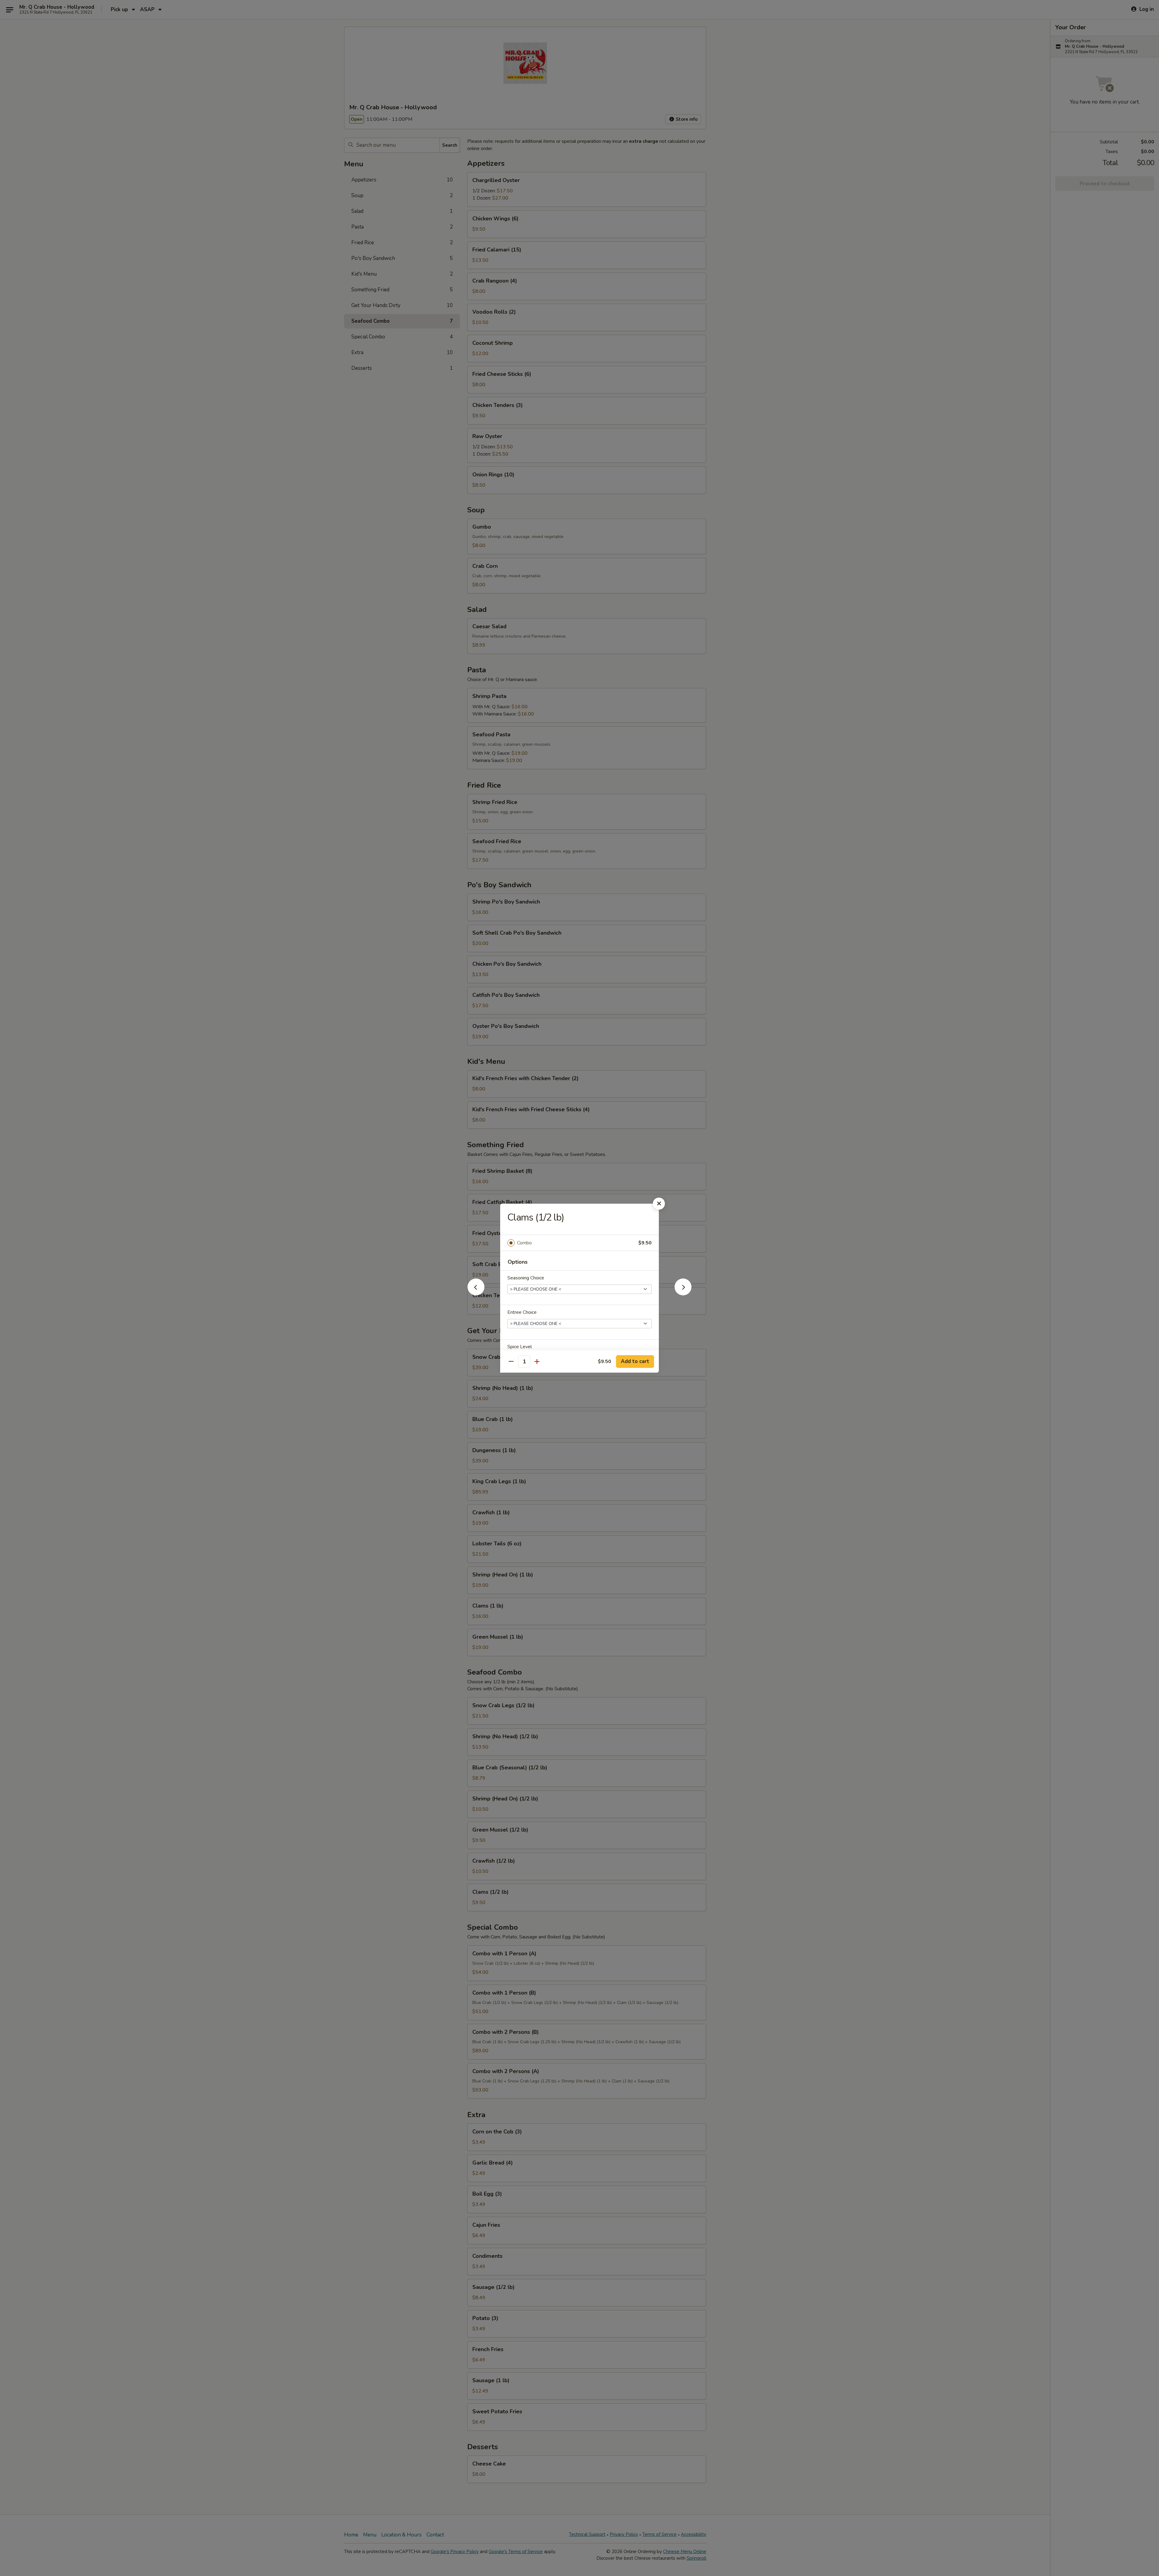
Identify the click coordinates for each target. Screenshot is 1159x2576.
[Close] (659, 1204)
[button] (476, 1294)
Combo (524, 1243)
